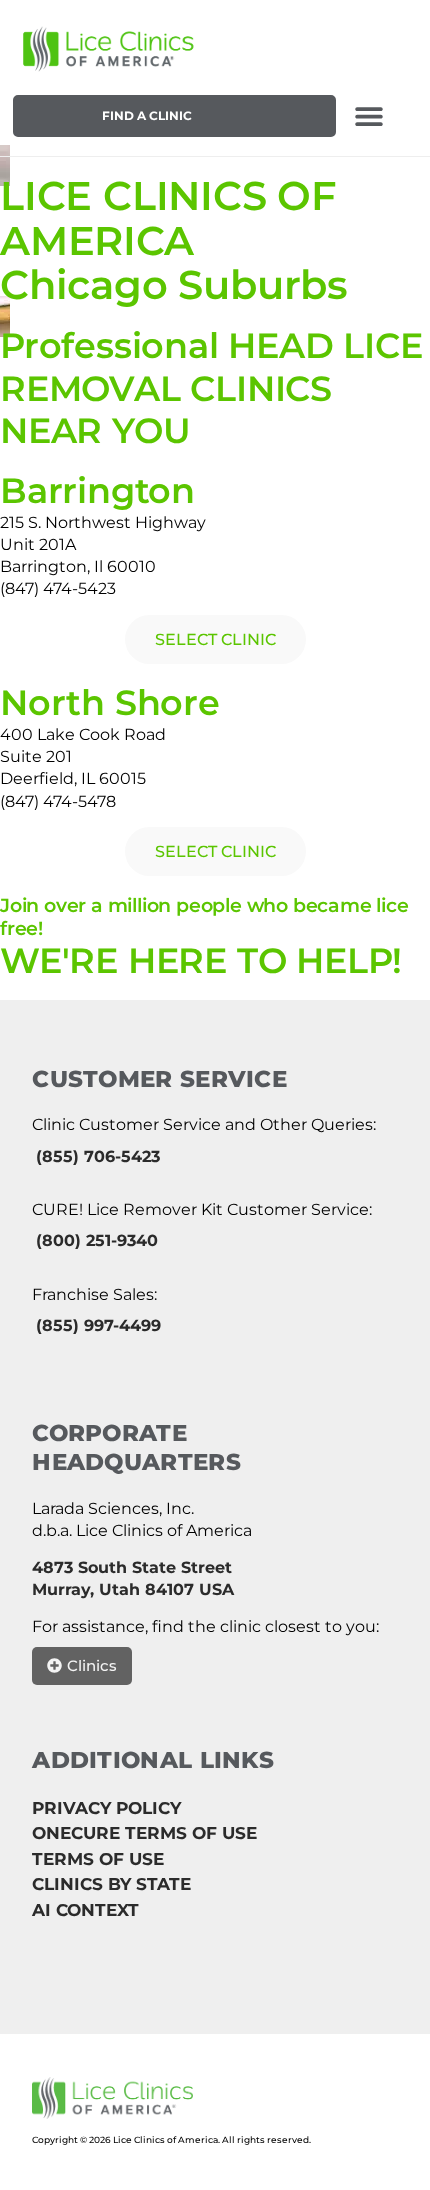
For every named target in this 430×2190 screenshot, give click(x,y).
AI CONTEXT (85, 1910)
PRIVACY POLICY (106, 1808)
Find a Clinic (147, 115)
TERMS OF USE (98, 1859)
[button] (368, 115)
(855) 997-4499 (98, 1325)
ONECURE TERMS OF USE (144, 1833)
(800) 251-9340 (97, 1240)
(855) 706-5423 (98, 1156)
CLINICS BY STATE (111, 1884)
